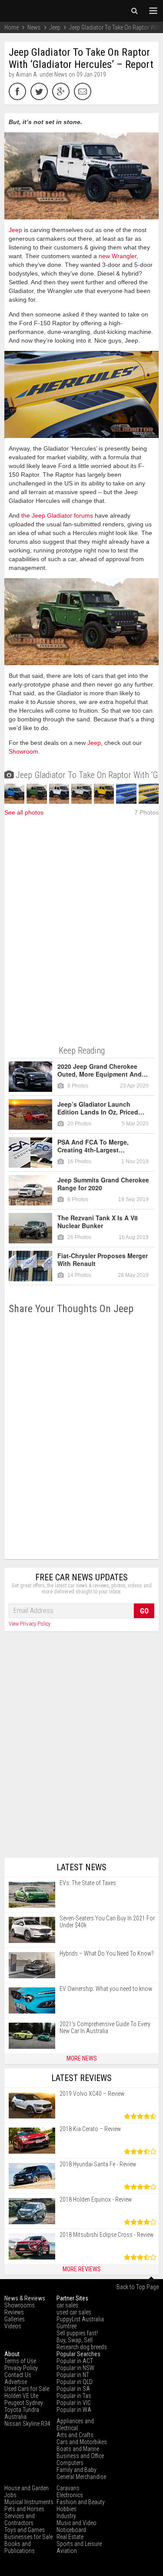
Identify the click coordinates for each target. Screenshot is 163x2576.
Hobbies (67, 2509)
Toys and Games (25, 2530)
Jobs (10, 2495)
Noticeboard (71, 2530)
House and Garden (27, 2488)
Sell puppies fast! (77, 2333)
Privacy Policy (21, 2368)
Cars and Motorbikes (82, 2442)
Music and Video (77, 2523)
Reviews (14, 2312)
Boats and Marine (78, 2449)
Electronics (70, 2495)
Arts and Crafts (75, 2435)
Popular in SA (73, 2389)
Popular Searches (78, 2354)
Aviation (67, 2551)
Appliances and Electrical (75, 2424)
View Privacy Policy (30, 1624)
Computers (70, 2463)
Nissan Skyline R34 (27, 2424)
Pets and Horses (24, 2509)
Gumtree (67, 2326)
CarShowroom (30, 11)
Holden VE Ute (21, 2396)
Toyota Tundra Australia (22, 2413)
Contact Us (18, 2375)
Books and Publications (20, 2547)
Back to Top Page (138, 2287)
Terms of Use (20, 2361)
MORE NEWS (82, 2058)
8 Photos (78, 1086)
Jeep (15, 230)
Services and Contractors (20, 2519)
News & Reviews (25, 2298)
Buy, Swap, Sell (75, 2340)
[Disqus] (81, 1437)
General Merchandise (81, 2477)
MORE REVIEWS (82, 2269)
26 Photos (79, 1237)
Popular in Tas (74, 2396)
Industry (66, 2516)
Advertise (16, 2382)
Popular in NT (73, 2375)
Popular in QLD (75, 2382)
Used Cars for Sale (27, 2389)
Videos (13, 2326)
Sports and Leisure (79, 2544)
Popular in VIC (74, 2403)
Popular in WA (74, 2410)
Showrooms (20, 2305)
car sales (67, 2305)
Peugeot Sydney (24, 2403)
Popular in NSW (75, 2368)
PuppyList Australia (80, 2319)
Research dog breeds (82, 2347)
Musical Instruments (29, 2502)
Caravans (68, 2488)
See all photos (24, 812)
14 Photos (79, 1275)
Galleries (15, 2319)
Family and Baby (77, 2470)
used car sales (74, 2312)
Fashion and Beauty (81, 2502)
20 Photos (79, 1124)
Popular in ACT (75, 2361)
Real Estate (70, 2537)
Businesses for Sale (28, 2537)
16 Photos (79, 1162)
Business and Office (80, 2456)
